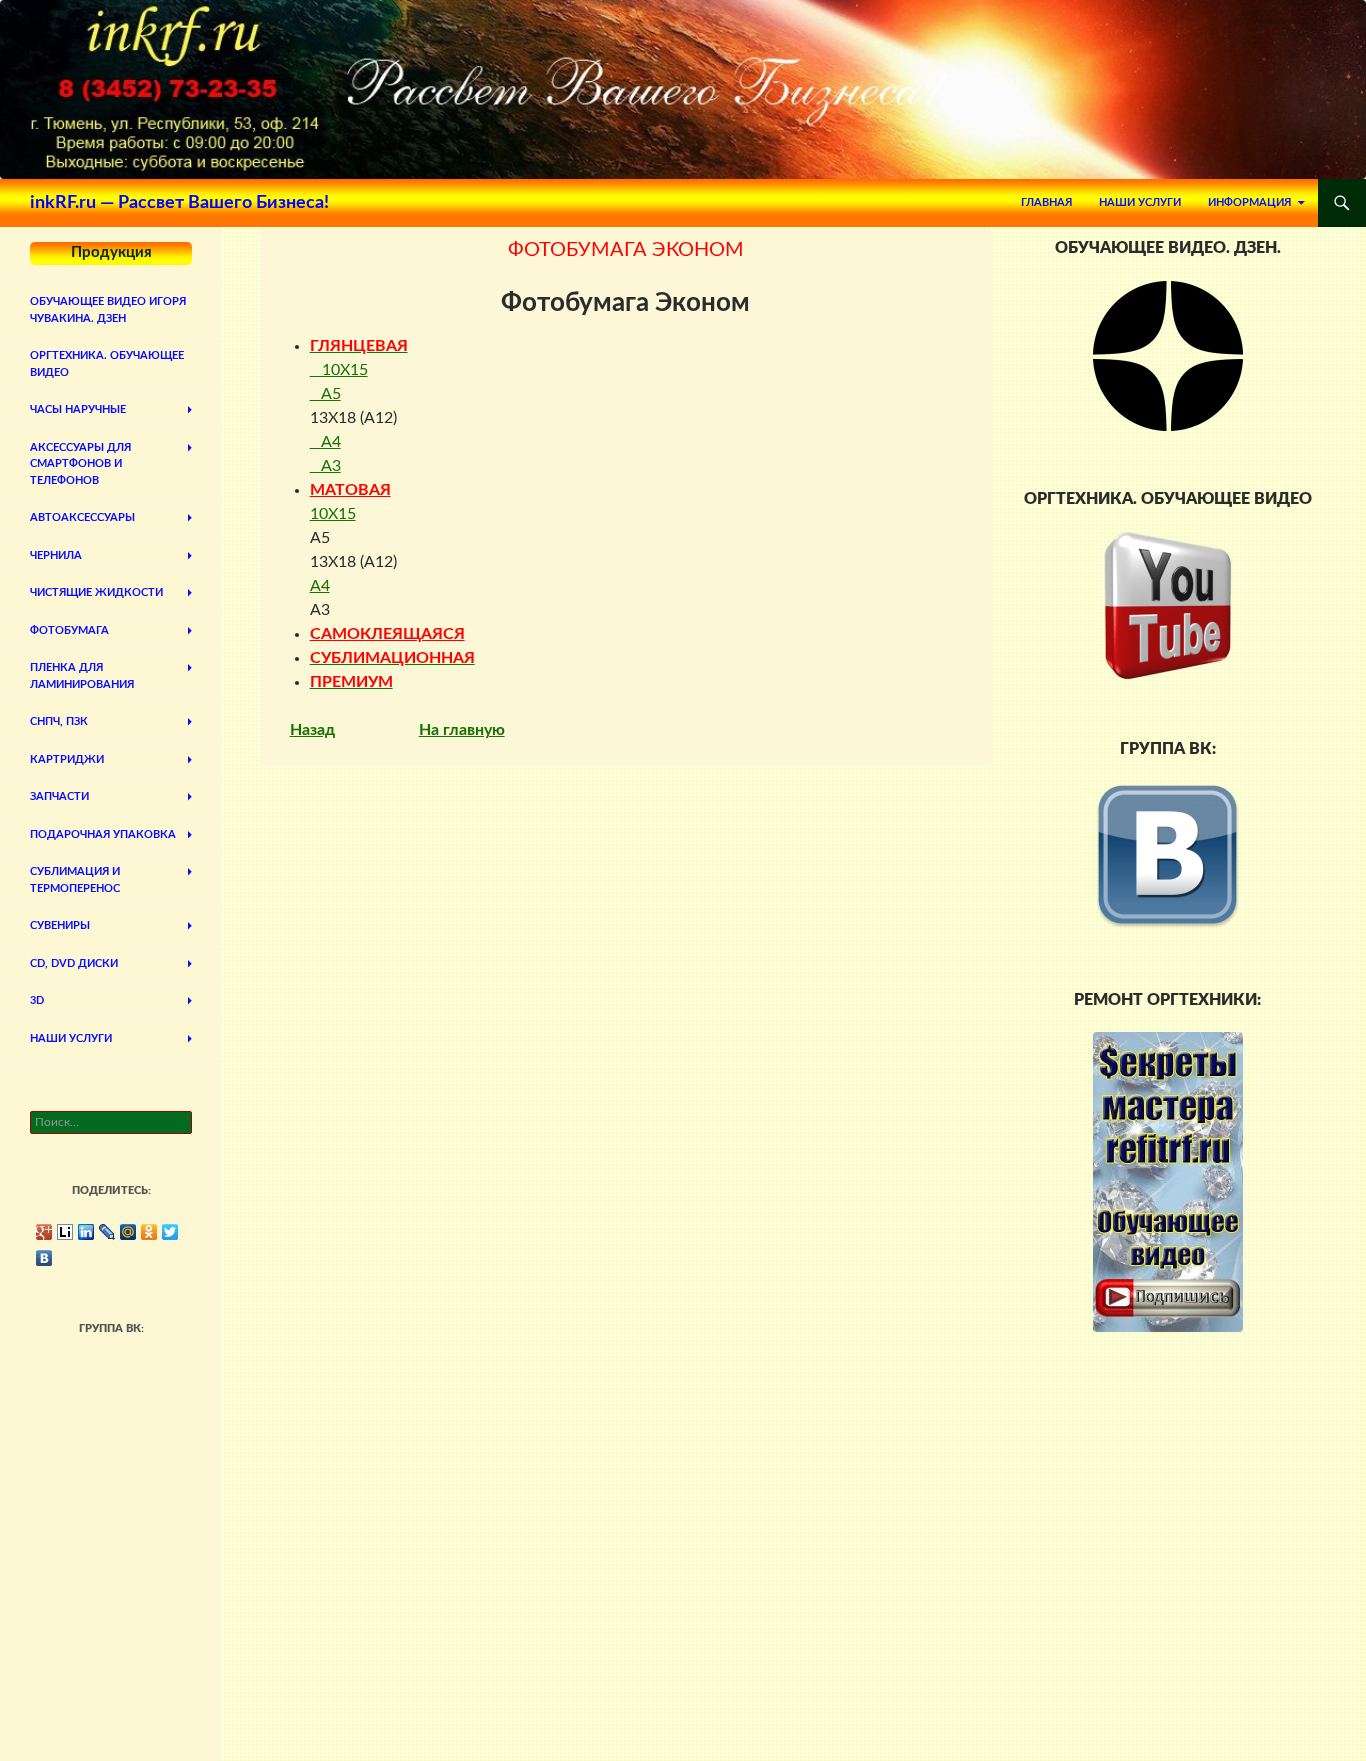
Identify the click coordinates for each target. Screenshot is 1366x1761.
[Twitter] (170, 1232)
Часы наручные (78, 409)
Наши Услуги (1140, 202)
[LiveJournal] (107, 1232)
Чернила (56, 555)
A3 (325, 466)
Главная (1046, 202)
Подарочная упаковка (103, 834)
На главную (462, 730)
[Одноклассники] (149, 1232)
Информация (1249, 202)
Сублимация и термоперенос (75, 880)
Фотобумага (69, 630)
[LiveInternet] (65, 1232)
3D (37, 1000)
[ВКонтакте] (44, 1258)
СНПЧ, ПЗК (59, 721)
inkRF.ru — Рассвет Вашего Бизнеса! (179, 203)
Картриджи (67, 759)
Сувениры (60, 925)
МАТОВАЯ (350, 490)
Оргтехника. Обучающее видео (107, 364)
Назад (312, 730)
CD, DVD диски (74, 963)
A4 (325, 442)
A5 (325, 394)
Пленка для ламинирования (82, 676)
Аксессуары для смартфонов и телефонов (80, 464)
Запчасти (59, 796)
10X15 (339, 370)
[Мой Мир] (128, 1232)
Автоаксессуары (82, 517)
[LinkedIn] (86, 1232)
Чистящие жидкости (96, 592)
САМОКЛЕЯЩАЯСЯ (387, 634)
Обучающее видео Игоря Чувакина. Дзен (108, 310)
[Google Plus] (44, 1232)
